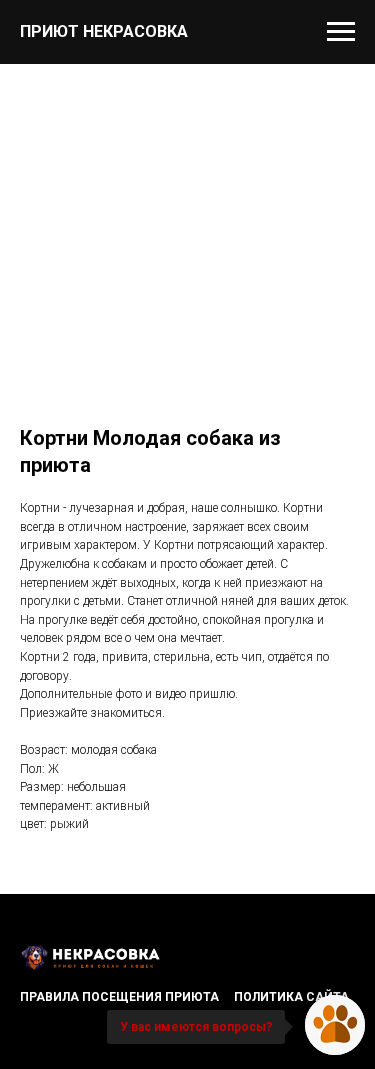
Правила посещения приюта (119, 997)
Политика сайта (291, 997)
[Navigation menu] (341, 32)
